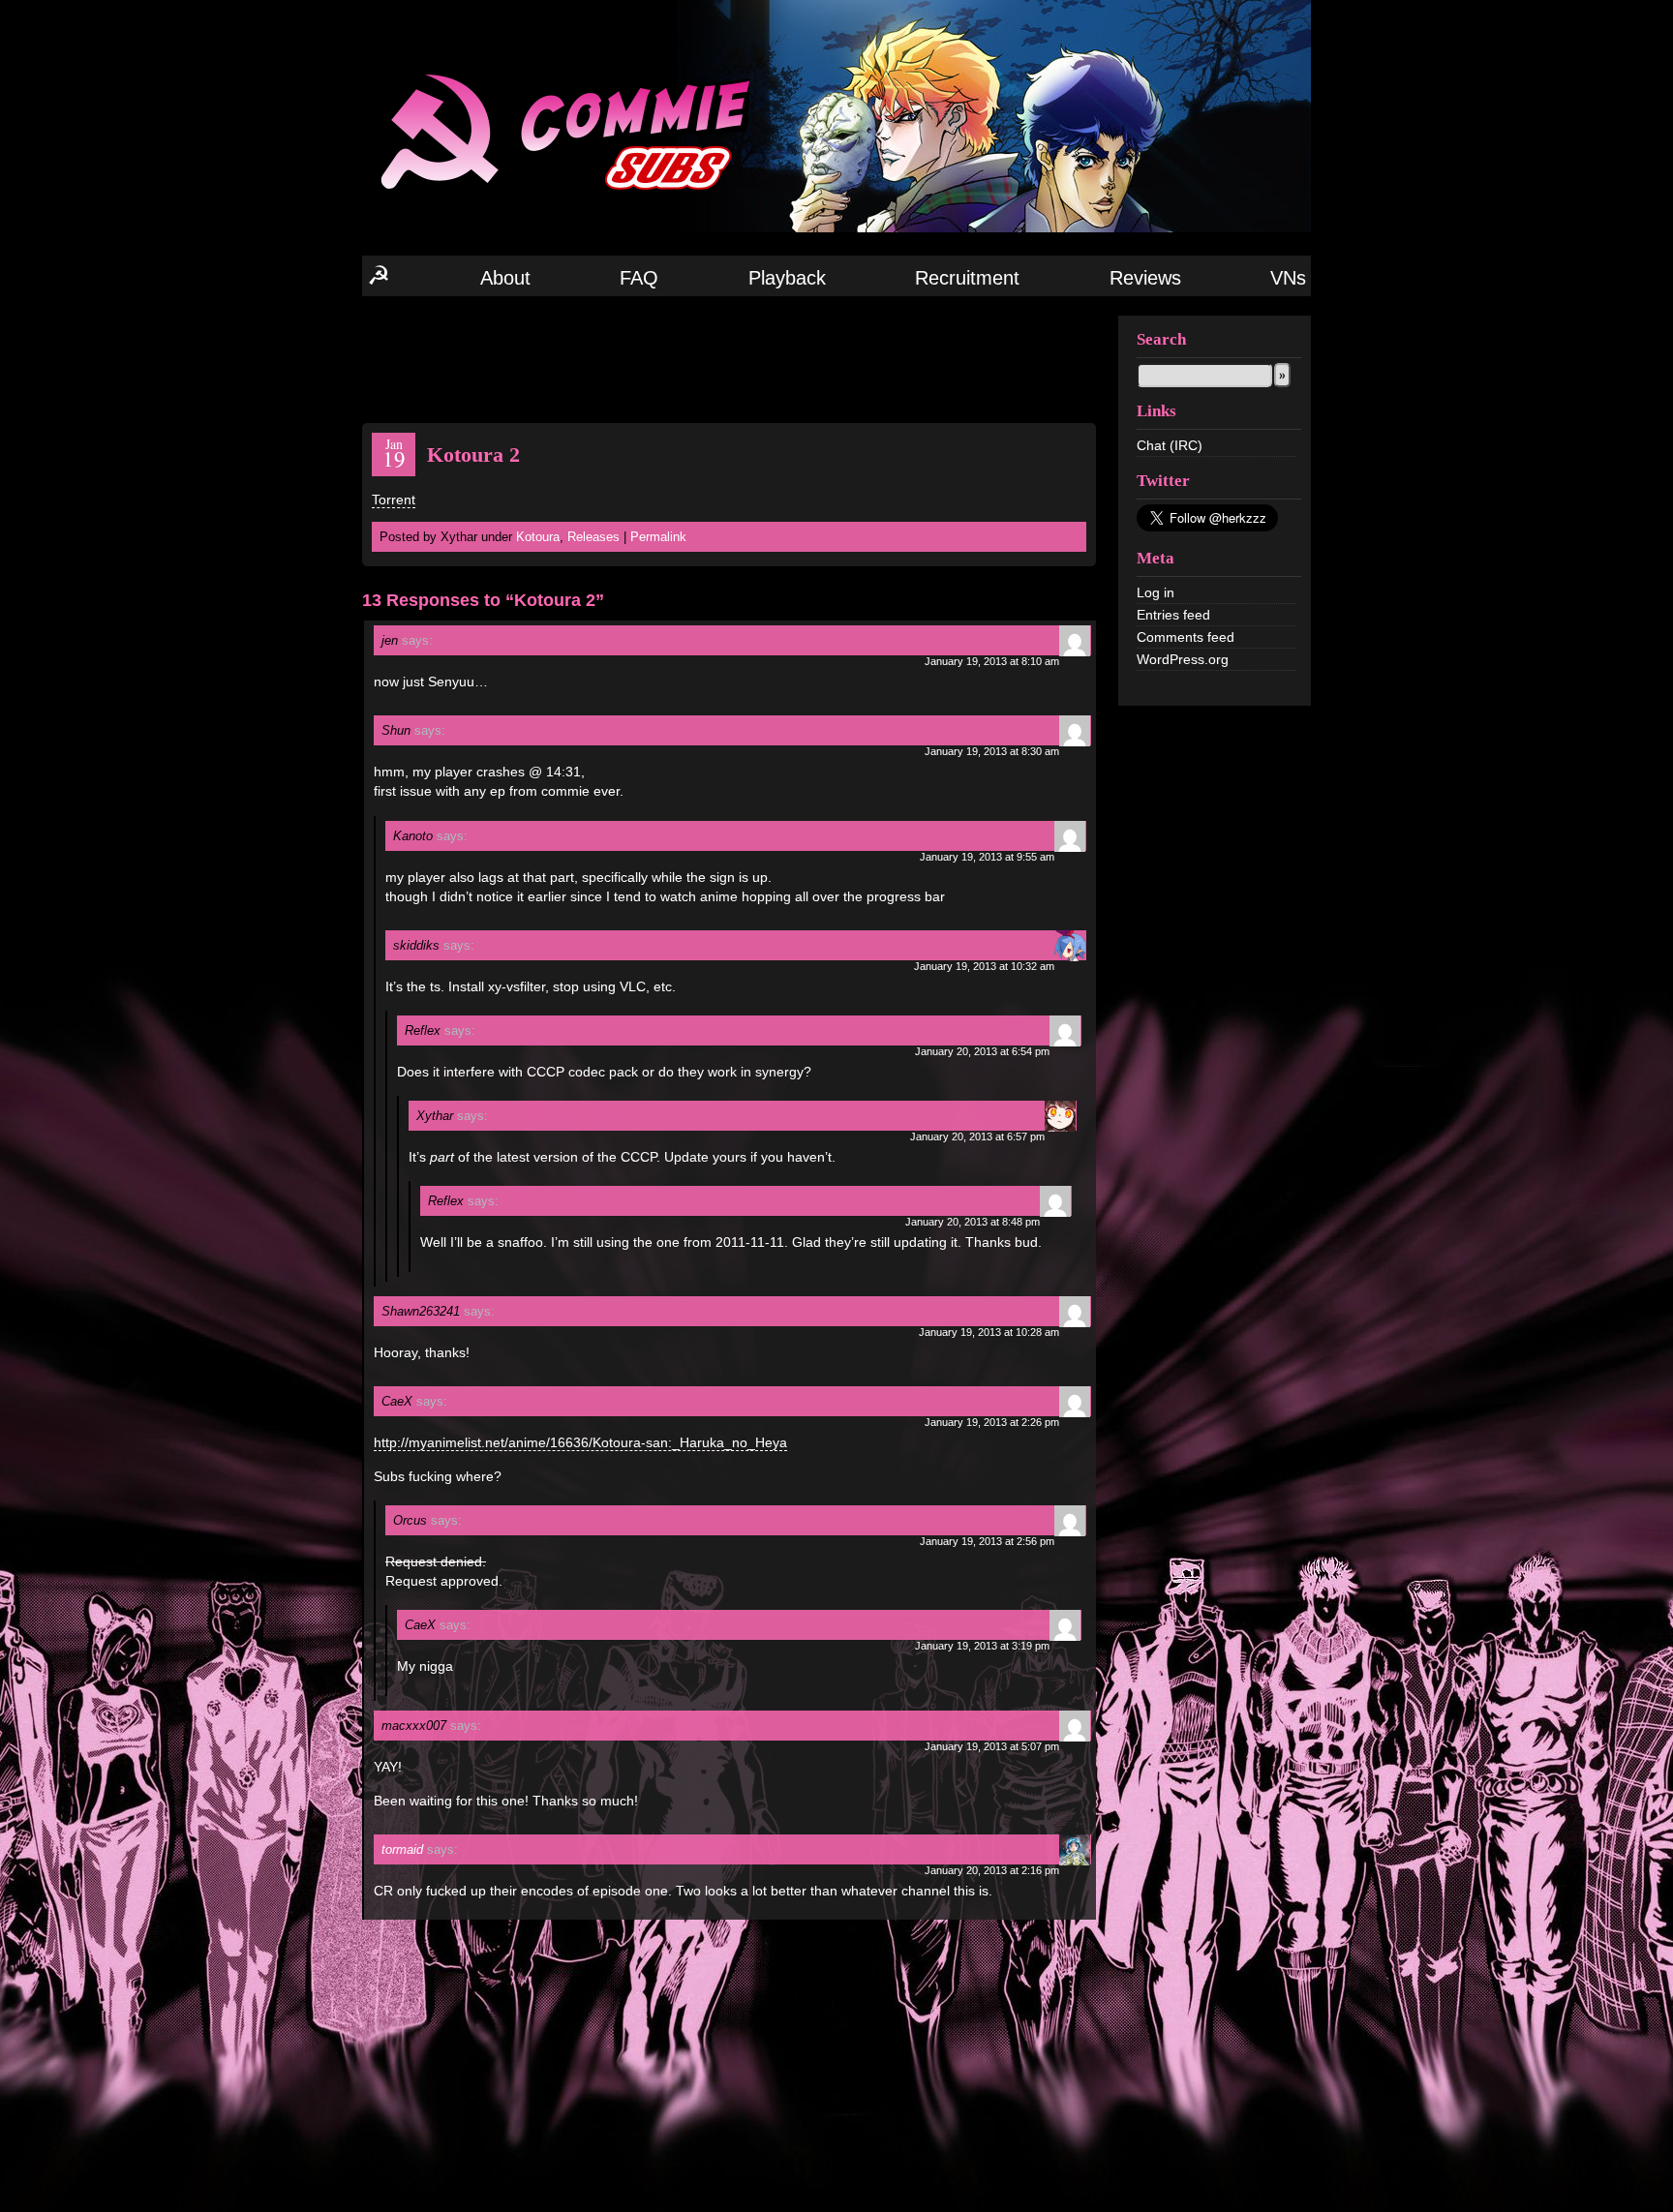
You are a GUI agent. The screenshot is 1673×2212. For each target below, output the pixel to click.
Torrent (394, 500)
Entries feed (1173, 615)
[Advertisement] (729, 358)
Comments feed (1186, 637)
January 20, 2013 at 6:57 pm (977, 1136)
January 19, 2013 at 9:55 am (987, 857)
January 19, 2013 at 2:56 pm (987, 1541)
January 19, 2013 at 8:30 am (992, 751)
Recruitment (967, 278)
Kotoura (538, 537)
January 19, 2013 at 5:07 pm (992, 1746)
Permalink (658, 537)
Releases (593, 537)
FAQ (639, 278)
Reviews (1145, 278)
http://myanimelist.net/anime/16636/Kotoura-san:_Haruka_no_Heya (580, 1442)
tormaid (402, 1849)
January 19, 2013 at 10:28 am (989, 1332)
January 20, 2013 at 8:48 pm (973, 1222)
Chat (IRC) (1170, 445)
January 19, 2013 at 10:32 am (984, 966)
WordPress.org (1183, 659)
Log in (1156, 592)
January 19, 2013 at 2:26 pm (992, 1422)
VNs (1288, 278)
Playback (787, 278)
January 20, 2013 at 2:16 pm (992, 1870)
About (505, 278)
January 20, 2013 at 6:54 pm (982, 1051)
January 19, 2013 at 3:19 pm (982, 1646)
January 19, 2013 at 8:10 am (992, 661)
